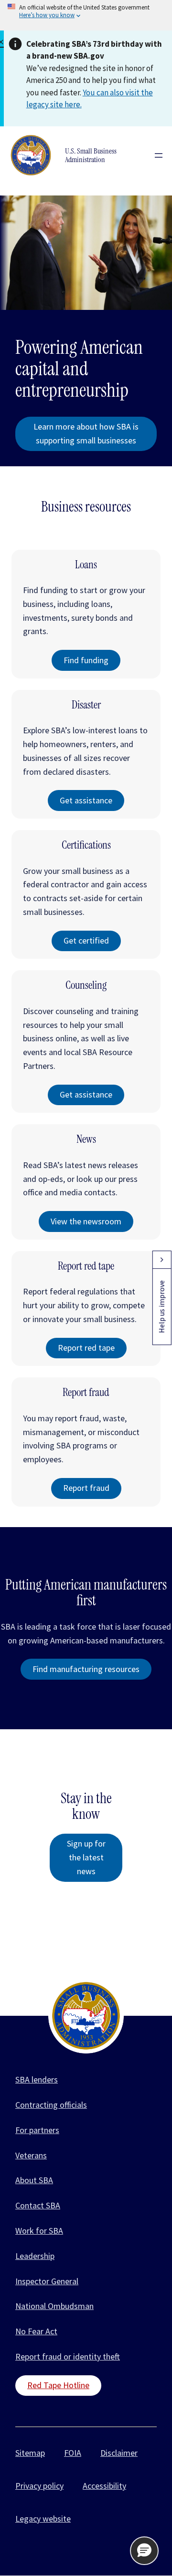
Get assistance (86, 800)
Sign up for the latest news (86, 1857)
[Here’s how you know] (86, 15)
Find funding (86, 660)
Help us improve (161, 1307)
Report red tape (86, 1348)
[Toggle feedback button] (161, 1260)
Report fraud (86, 1488)
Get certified (86, 940)
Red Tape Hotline (58, 2385)
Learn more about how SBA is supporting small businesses (86, 433)
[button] (144, 2551)
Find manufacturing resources (86, 1669)
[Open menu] (159, 155)
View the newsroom (86, 1221)
